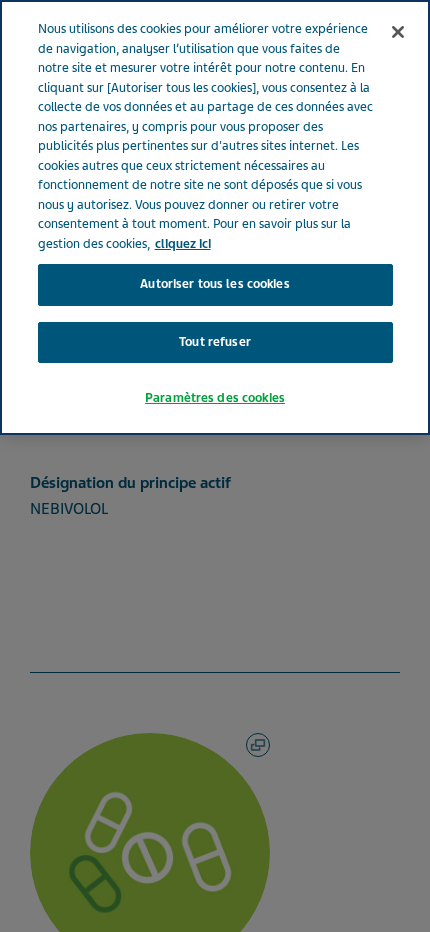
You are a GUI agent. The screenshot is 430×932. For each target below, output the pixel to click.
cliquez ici (183, 244)
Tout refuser (215, 342)
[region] (215, 217)
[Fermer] (398, 32)
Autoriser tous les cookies (214, 284)
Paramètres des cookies (215, 398)
